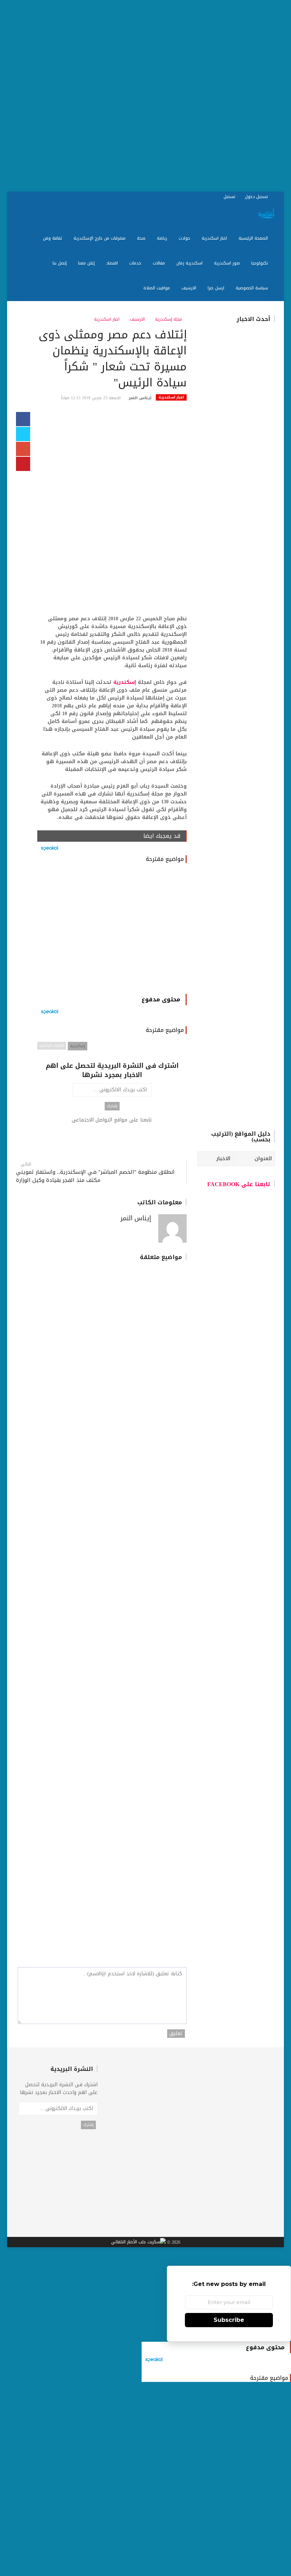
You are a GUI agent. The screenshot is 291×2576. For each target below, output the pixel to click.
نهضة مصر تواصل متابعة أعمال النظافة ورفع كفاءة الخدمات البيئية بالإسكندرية (149, 1454)
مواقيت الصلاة (157, 288)
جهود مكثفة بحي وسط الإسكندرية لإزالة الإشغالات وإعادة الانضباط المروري (64, 1580)
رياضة (163, 238)
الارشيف (190, 288)
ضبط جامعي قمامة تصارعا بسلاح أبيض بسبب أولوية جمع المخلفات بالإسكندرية (58, 1808)
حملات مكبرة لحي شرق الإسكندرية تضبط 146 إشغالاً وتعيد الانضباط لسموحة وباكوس (58, 1337)
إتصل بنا (60, 263)
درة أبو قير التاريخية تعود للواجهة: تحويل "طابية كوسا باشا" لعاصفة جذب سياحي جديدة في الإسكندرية (151, 1577)
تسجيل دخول (257, 197)
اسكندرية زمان (190, 263)
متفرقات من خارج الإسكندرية (100, 238)
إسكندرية (125, 682)
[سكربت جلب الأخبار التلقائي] (138, 2242)
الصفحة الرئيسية (254, 238)
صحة (142, 238)
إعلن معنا (87, 263)
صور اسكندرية (228, 263)
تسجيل (230, 197)
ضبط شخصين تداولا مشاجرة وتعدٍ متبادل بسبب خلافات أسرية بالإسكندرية (146, 1918)
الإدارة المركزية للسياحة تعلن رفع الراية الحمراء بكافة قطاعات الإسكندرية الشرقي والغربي (147, 1691)
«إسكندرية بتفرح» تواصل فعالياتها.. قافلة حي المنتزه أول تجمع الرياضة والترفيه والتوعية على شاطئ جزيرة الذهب (146, 1341)
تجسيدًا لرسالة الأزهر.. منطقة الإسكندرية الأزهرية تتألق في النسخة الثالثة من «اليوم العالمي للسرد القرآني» (61, 1695)
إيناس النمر (140, 398)
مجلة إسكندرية (169, 319)
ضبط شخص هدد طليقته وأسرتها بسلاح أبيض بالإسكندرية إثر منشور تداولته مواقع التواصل (57, 1918)
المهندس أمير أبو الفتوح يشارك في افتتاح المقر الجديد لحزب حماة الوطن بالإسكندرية (147, 1808)
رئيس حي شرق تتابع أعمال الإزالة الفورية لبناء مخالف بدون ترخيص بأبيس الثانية (218, 774)
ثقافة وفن (53, 238)
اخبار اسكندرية (215, 238)
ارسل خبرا (217, 288)
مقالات (160, 263)
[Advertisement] (145, 96)
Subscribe (229, 2320)
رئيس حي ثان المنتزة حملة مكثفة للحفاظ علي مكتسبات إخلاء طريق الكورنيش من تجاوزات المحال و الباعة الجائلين (216, 458)
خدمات (136, 263)
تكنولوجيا (260, 263)
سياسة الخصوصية (252, 288)
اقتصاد (113, 263)
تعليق (176, 2034)
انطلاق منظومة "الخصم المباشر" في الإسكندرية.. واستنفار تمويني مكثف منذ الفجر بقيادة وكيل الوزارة (95, 1176)
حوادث (185, 238)
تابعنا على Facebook (239, 1184)
